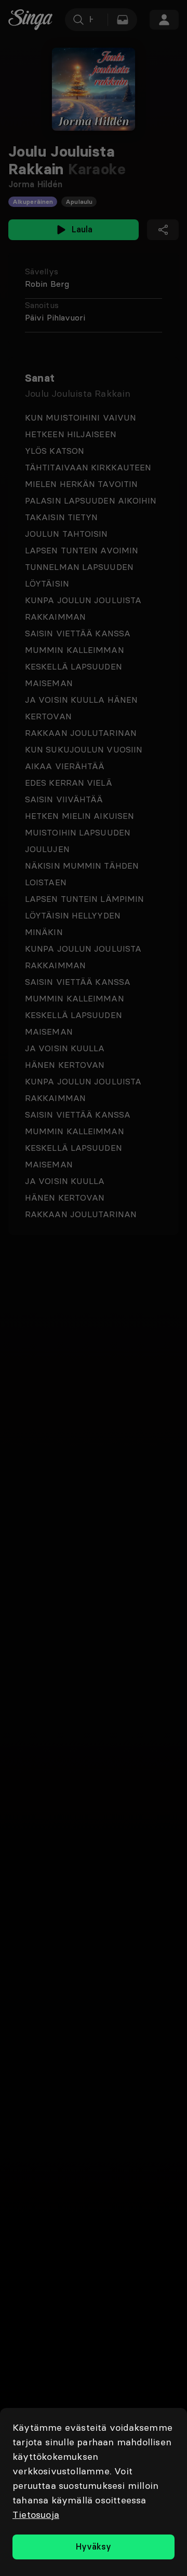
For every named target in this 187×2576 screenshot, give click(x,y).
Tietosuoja (36, 2515)
